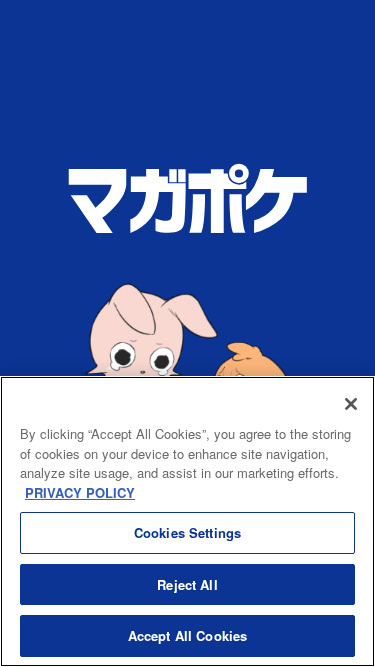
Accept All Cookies (187, 635)
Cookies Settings (187, 532)
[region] (187, 521)
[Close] (351, 404)
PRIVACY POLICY (80, 492)
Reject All (187, 584)
